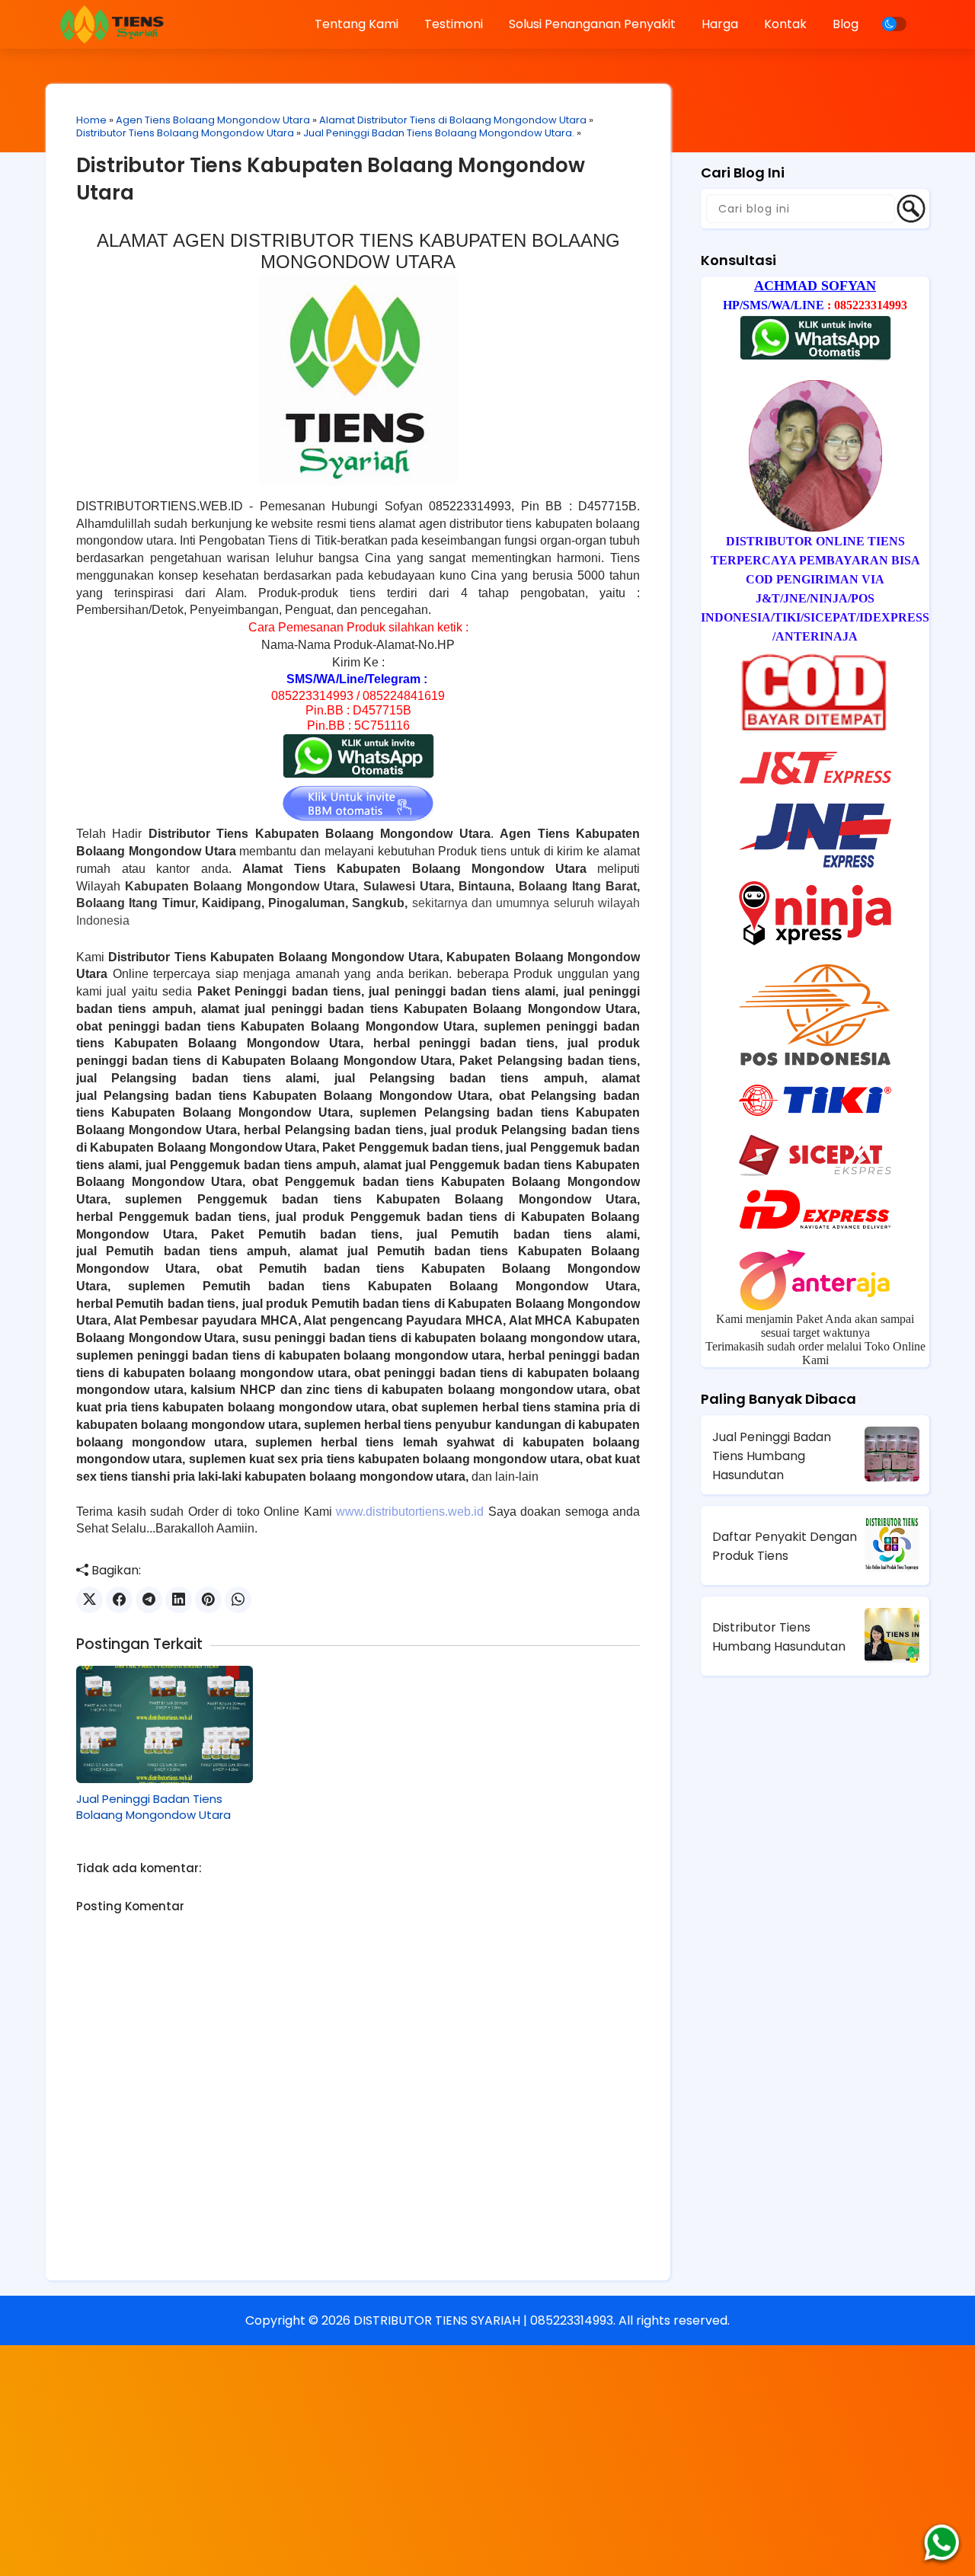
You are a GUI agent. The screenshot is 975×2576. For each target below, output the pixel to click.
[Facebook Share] (119, 1600)
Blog (846, 24)
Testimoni (454, 24)
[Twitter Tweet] (90, 1600)
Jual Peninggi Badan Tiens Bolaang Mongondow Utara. (439, 133)
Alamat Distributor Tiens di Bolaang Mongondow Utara (453, 120)
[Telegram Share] (149, 1600)
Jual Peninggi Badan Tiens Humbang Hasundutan (772, 1456)
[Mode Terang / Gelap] (894, 24)
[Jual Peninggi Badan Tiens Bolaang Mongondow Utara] (165, 1724)
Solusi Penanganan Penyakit (592, 24)
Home (91, 120)
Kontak (785, 24)
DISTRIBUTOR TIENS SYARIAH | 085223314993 (483, 2320)
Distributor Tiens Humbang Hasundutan (779, 1637)
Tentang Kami (356, 24)
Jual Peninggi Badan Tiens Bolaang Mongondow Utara (153, 1807)
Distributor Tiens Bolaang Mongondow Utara (185, 133)
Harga (720, 24)
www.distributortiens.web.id (410, 1512)
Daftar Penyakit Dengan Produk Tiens (785, 1546)
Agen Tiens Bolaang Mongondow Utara (213, 120)
